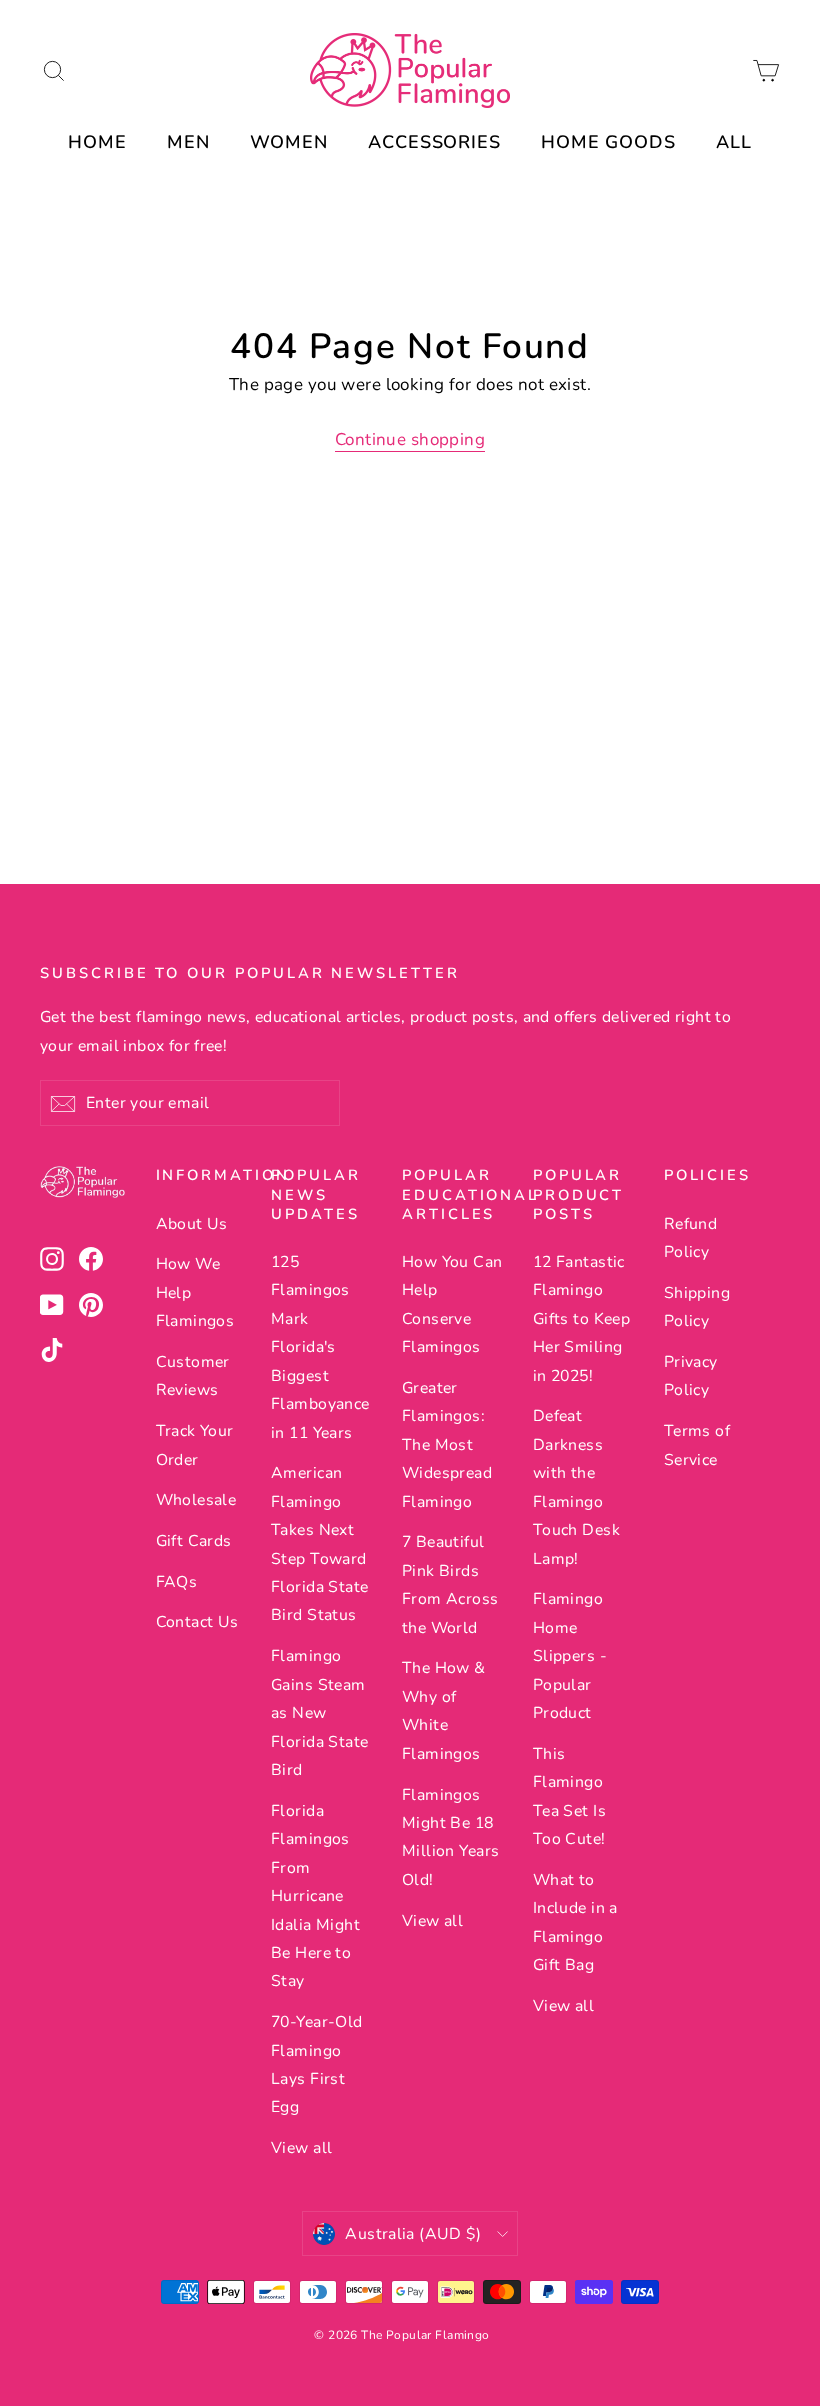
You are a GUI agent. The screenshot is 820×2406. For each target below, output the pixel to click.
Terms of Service (697, 1445)
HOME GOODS (608, 142)
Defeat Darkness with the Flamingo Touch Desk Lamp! (576, 1487)
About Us (192, 1224)
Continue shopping (410, 439)
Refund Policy (691, 1238)
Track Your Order (195, 1445)
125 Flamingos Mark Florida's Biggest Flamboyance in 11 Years (320, 1347)
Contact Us (197, 1622)
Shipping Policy (697, 1307)
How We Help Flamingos (195, 1292)
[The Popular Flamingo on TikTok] (52, 1349)
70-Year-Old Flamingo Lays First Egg (317, 2064)
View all (301, 2148)
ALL (734, 142)
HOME (97, 142)
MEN (188, 142)
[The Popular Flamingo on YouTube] (52, 1304)
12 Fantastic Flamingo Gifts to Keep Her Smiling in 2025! (582, 1319)
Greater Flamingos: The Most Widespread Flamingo (447, 1445)
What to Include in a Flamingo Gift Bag (575, 1922)
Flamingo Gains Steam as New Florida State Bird (320, 1713)
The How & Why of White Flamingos (444, 1710)
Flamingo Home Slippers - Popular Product (570, 1656)
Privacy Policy (691, 1376)
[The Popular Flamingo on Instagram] (52, 1258)
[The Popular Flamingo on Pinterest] (91, 1304)
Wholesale (196, 1500)
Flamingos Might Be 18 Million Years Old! (451, 1837)
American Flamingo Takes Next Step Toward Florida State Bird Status (320, 1544)
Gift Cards (194, 1541)
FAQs (177, 1582)
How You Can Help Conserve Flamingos (452, 1304)
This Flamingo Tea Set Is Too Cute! (569, 1796)
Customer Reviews (193, 1376)
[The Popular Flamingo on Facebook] (91, 1258)
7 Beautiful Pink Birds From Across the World (450, 1584)
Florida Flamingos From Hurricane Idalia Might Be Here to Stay (315, 1896)
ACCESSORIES (434, 142)
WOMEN (289, 142)
